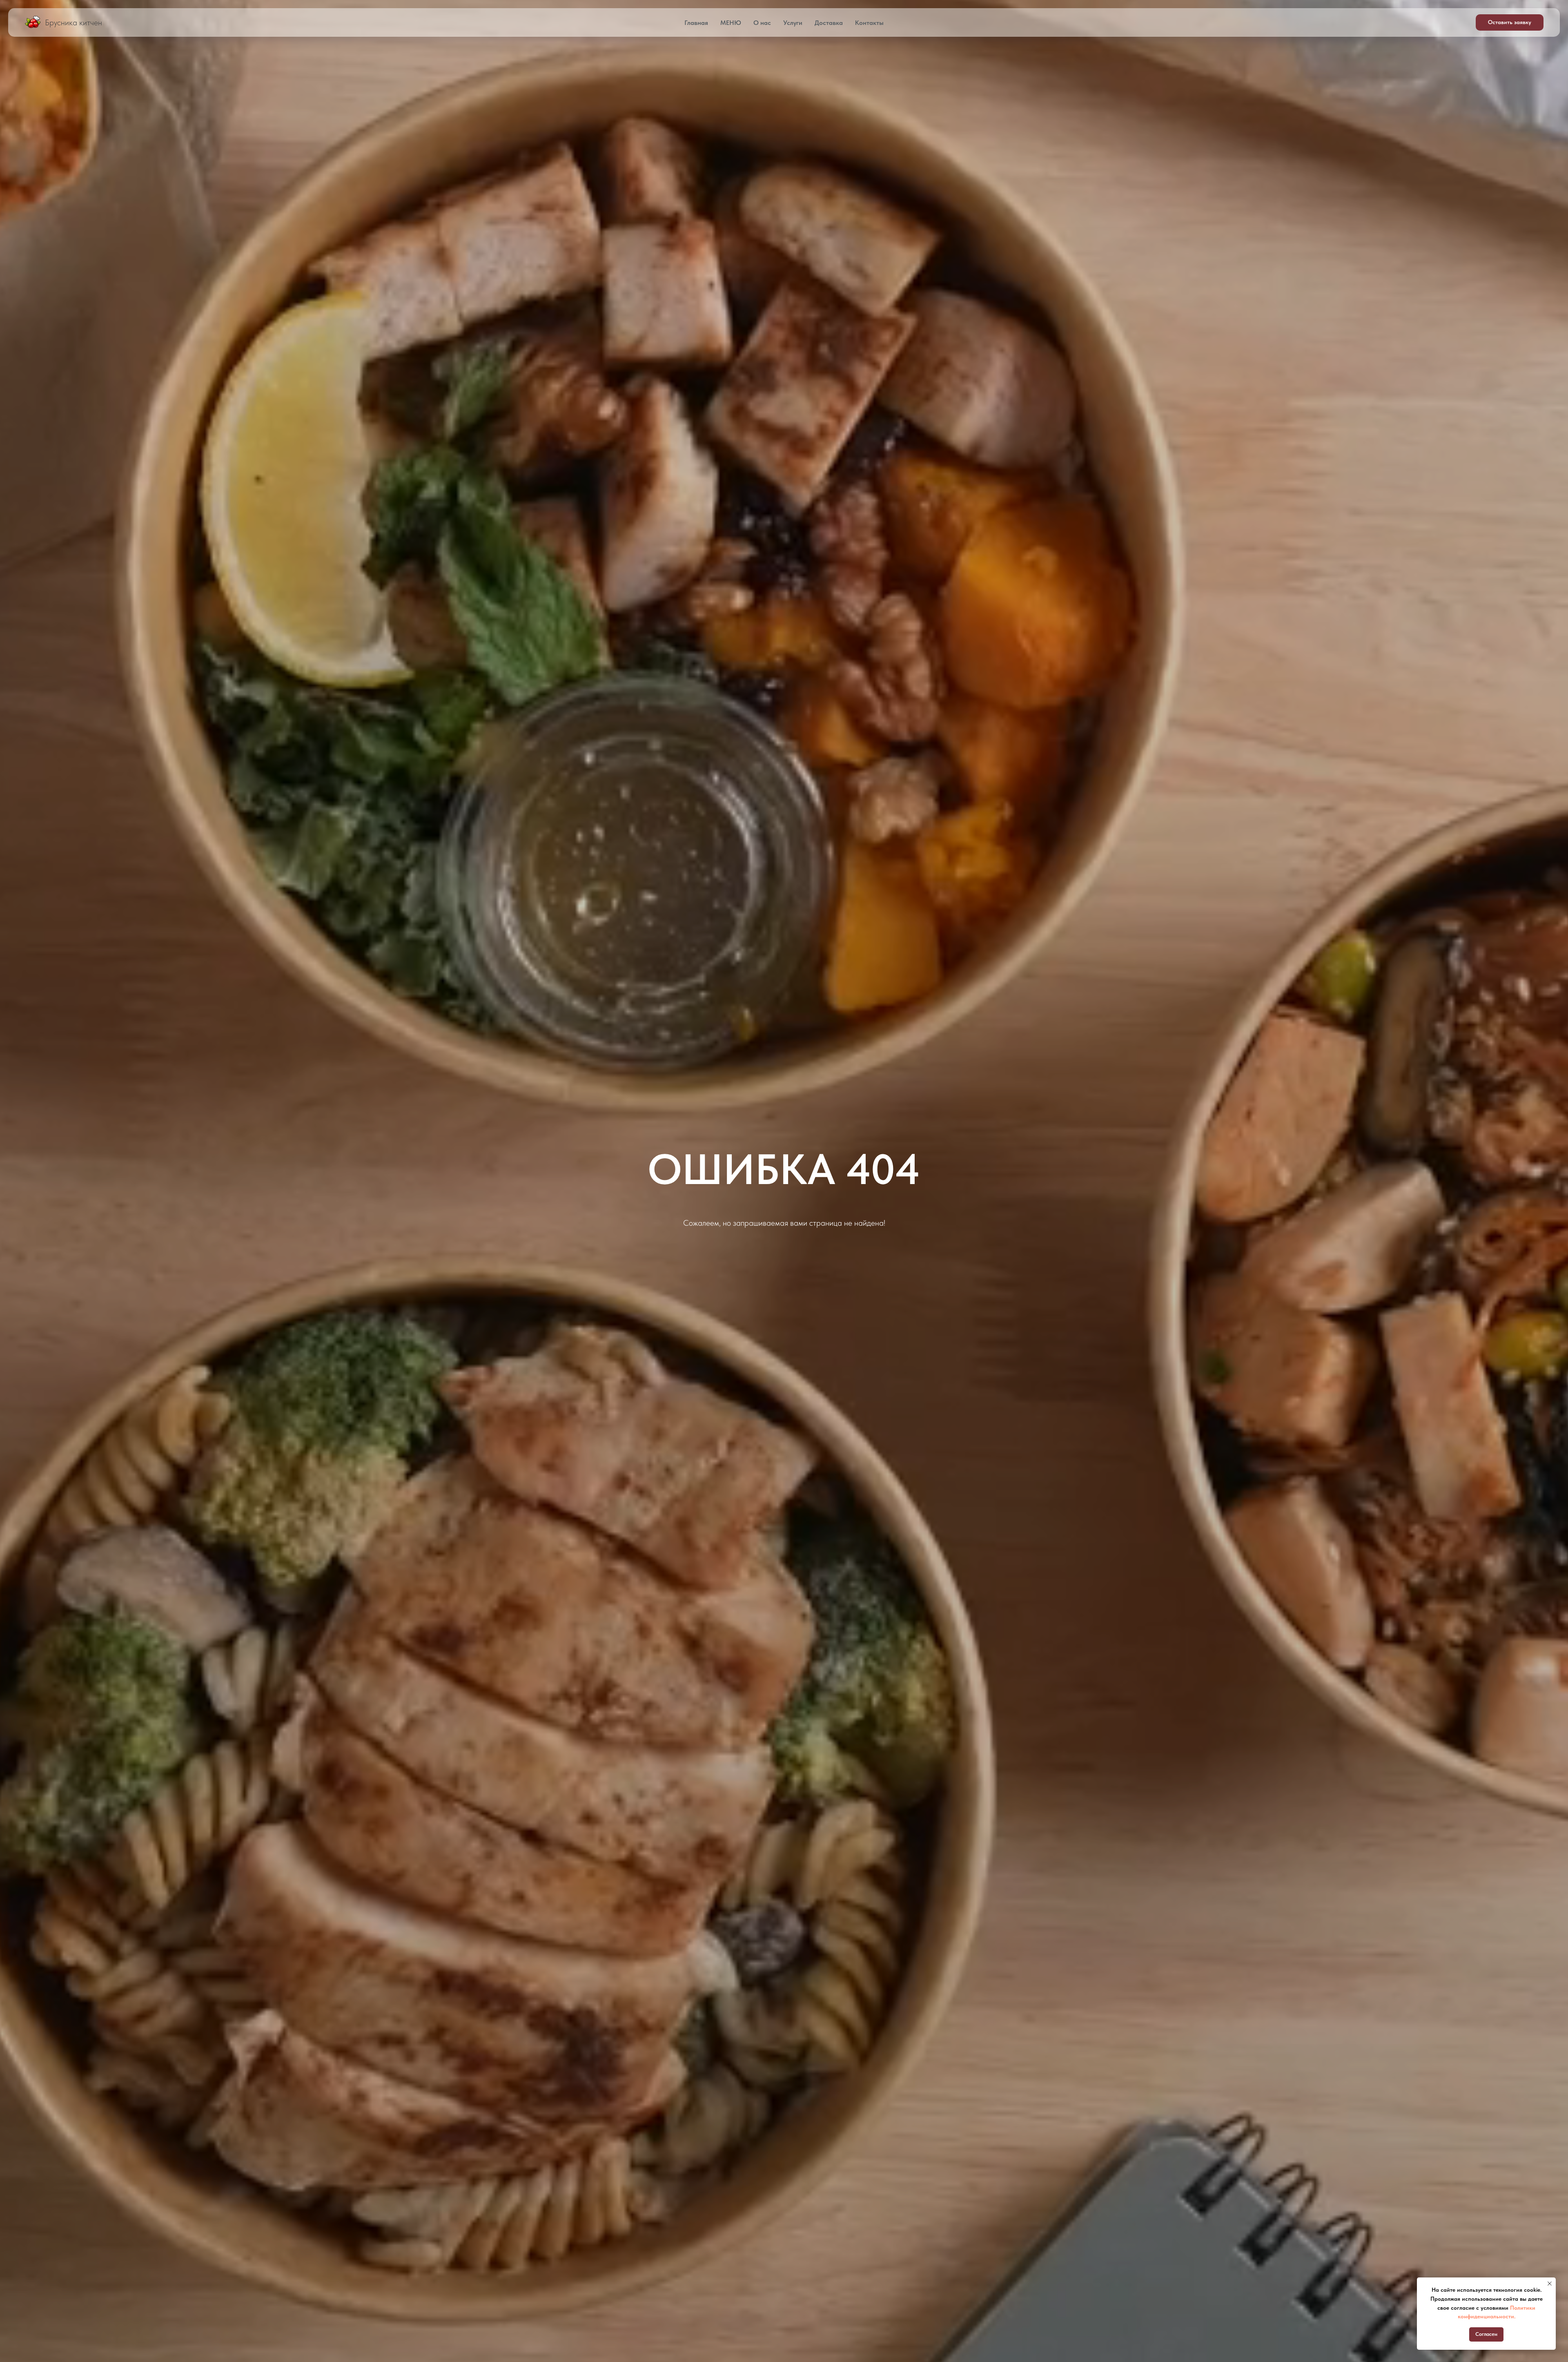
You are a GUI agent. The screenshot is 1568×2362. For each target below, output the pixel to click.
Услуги (793, 23)
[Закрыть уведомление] (1550, 2284)
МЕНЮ (731, 23)
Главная (696, 23)
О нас (762, 23)
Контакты (869, 23)
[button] (1510, 22)
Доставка (829, 23)
